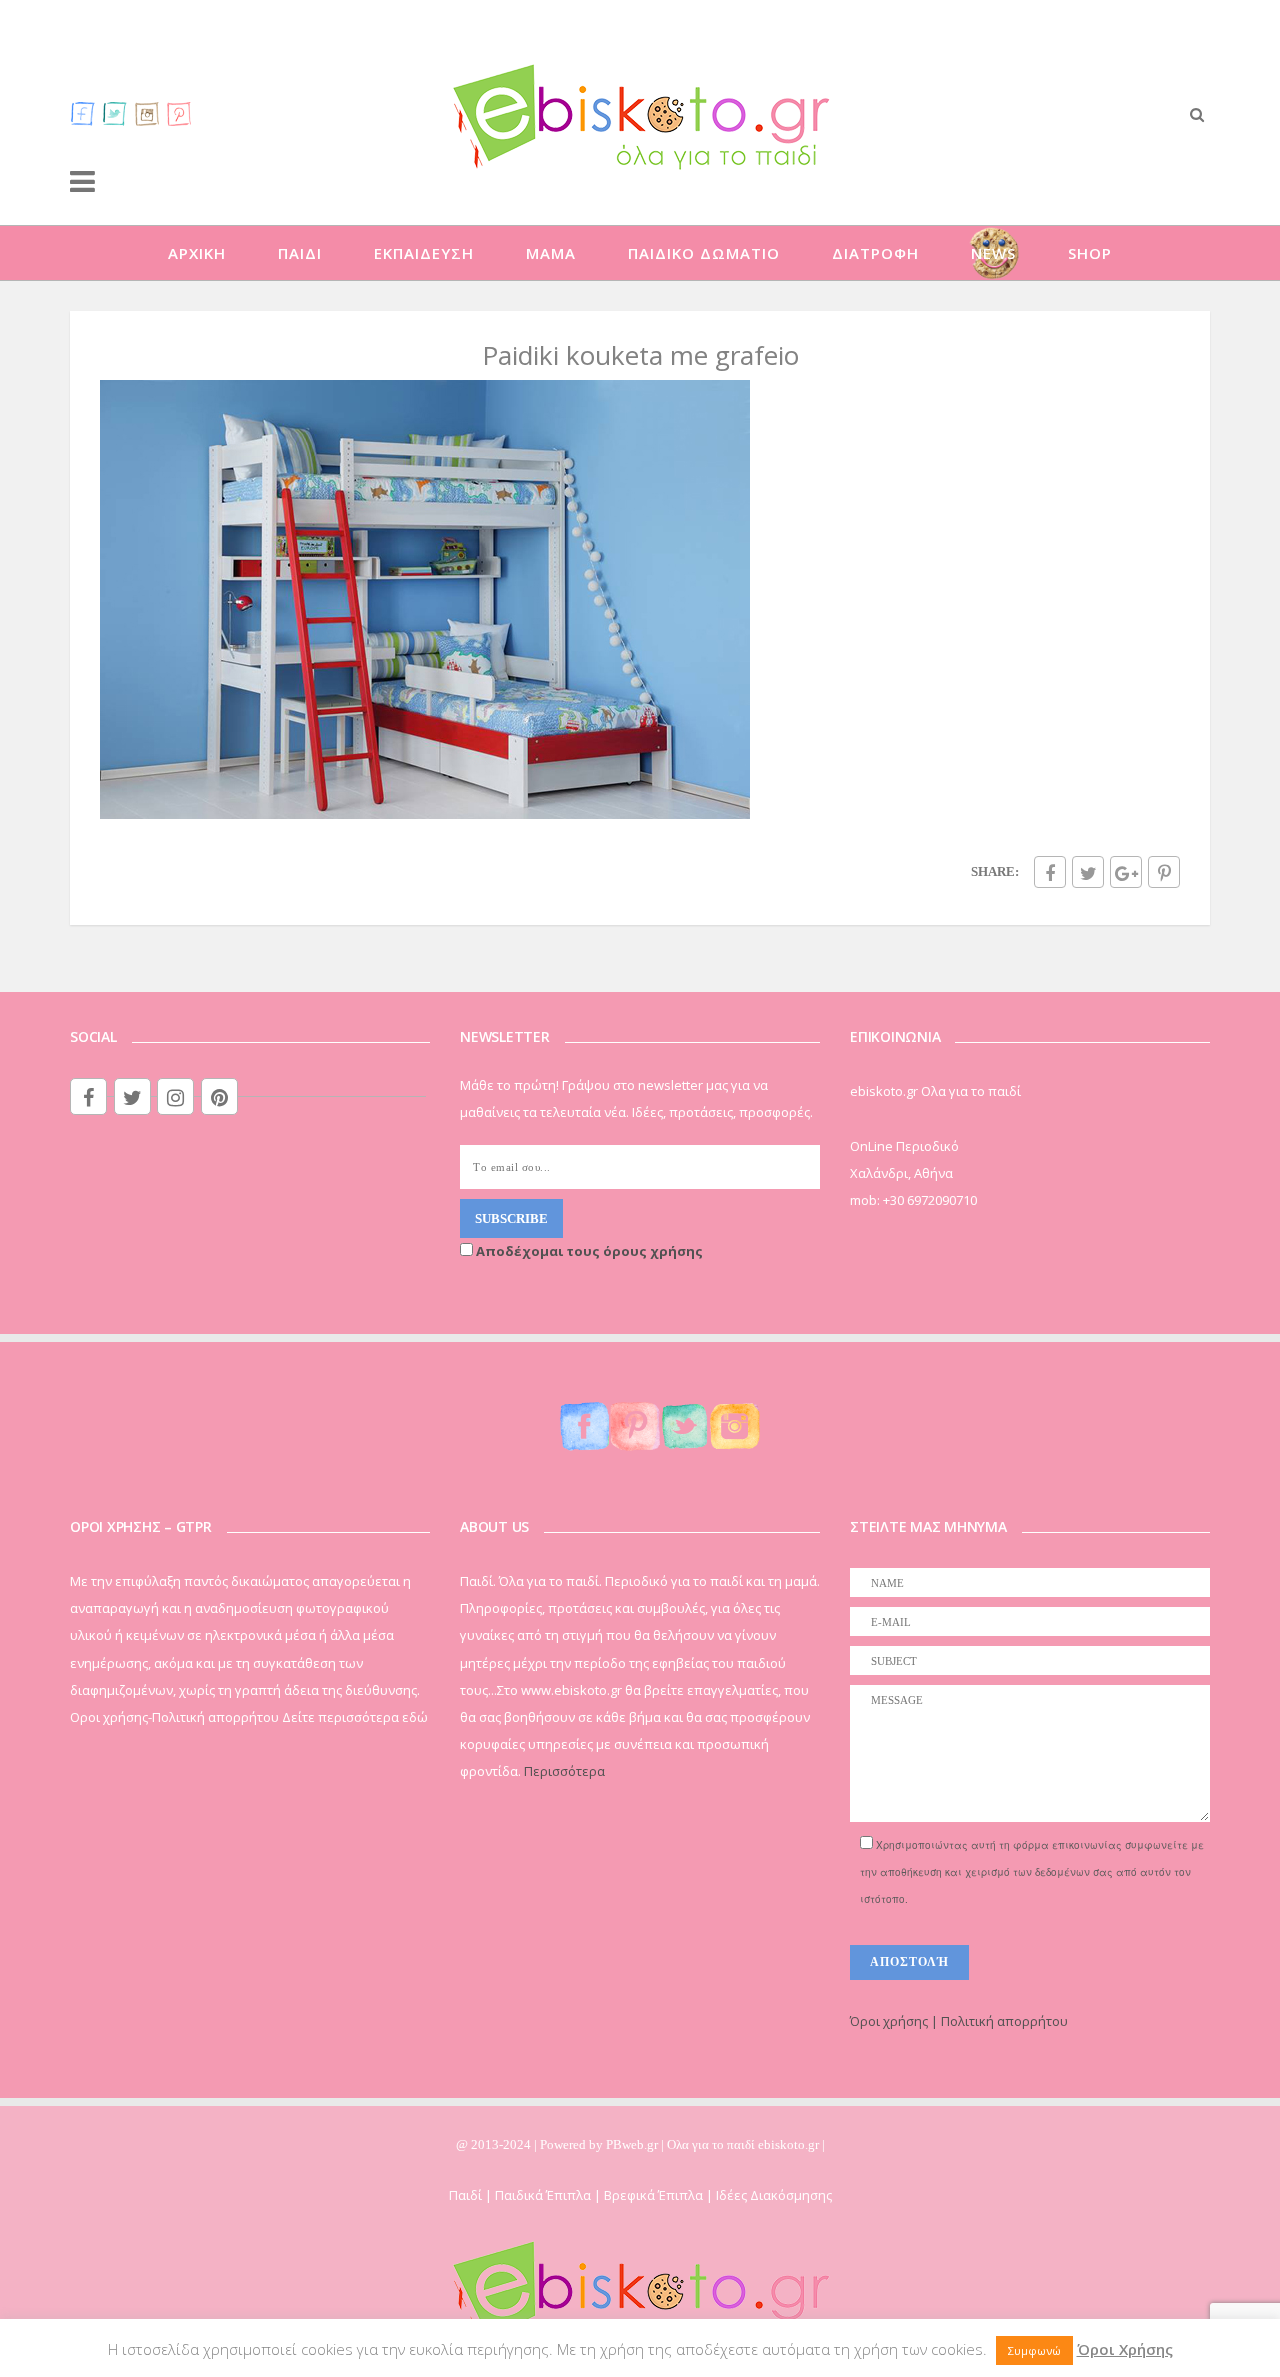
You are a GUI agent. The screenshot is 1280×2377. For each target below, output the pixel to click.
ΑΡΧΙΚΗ (197, 253)
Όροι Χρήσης (1125, 2349)
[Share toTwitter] (1088, 872)
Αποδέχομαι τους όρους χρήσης (588, 1251)
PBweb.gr (633, 2144)
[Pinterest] (179, 113)
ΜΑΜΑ (551, 253)
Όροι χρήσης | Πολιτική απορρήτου (959, 2021)
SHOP (1090, 253)
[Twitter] (115, 113)
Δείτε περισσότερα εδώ (355, 1717)
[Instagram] (147, 113)
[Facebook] (83, 113)
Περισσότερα (564, 1771)
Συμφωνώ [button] (1034, 2350)
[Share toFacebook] (1050, 872)
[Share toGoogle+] (1126, 872)
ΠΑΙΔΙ (300, 253)
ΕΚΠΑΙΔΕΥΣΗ (424, 253)
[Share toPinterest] (1164, 872)
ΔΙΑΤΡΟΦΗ (875, 253)
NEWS (993, 253)
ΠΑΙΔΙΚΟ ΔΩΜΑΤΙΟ (704, 253)
